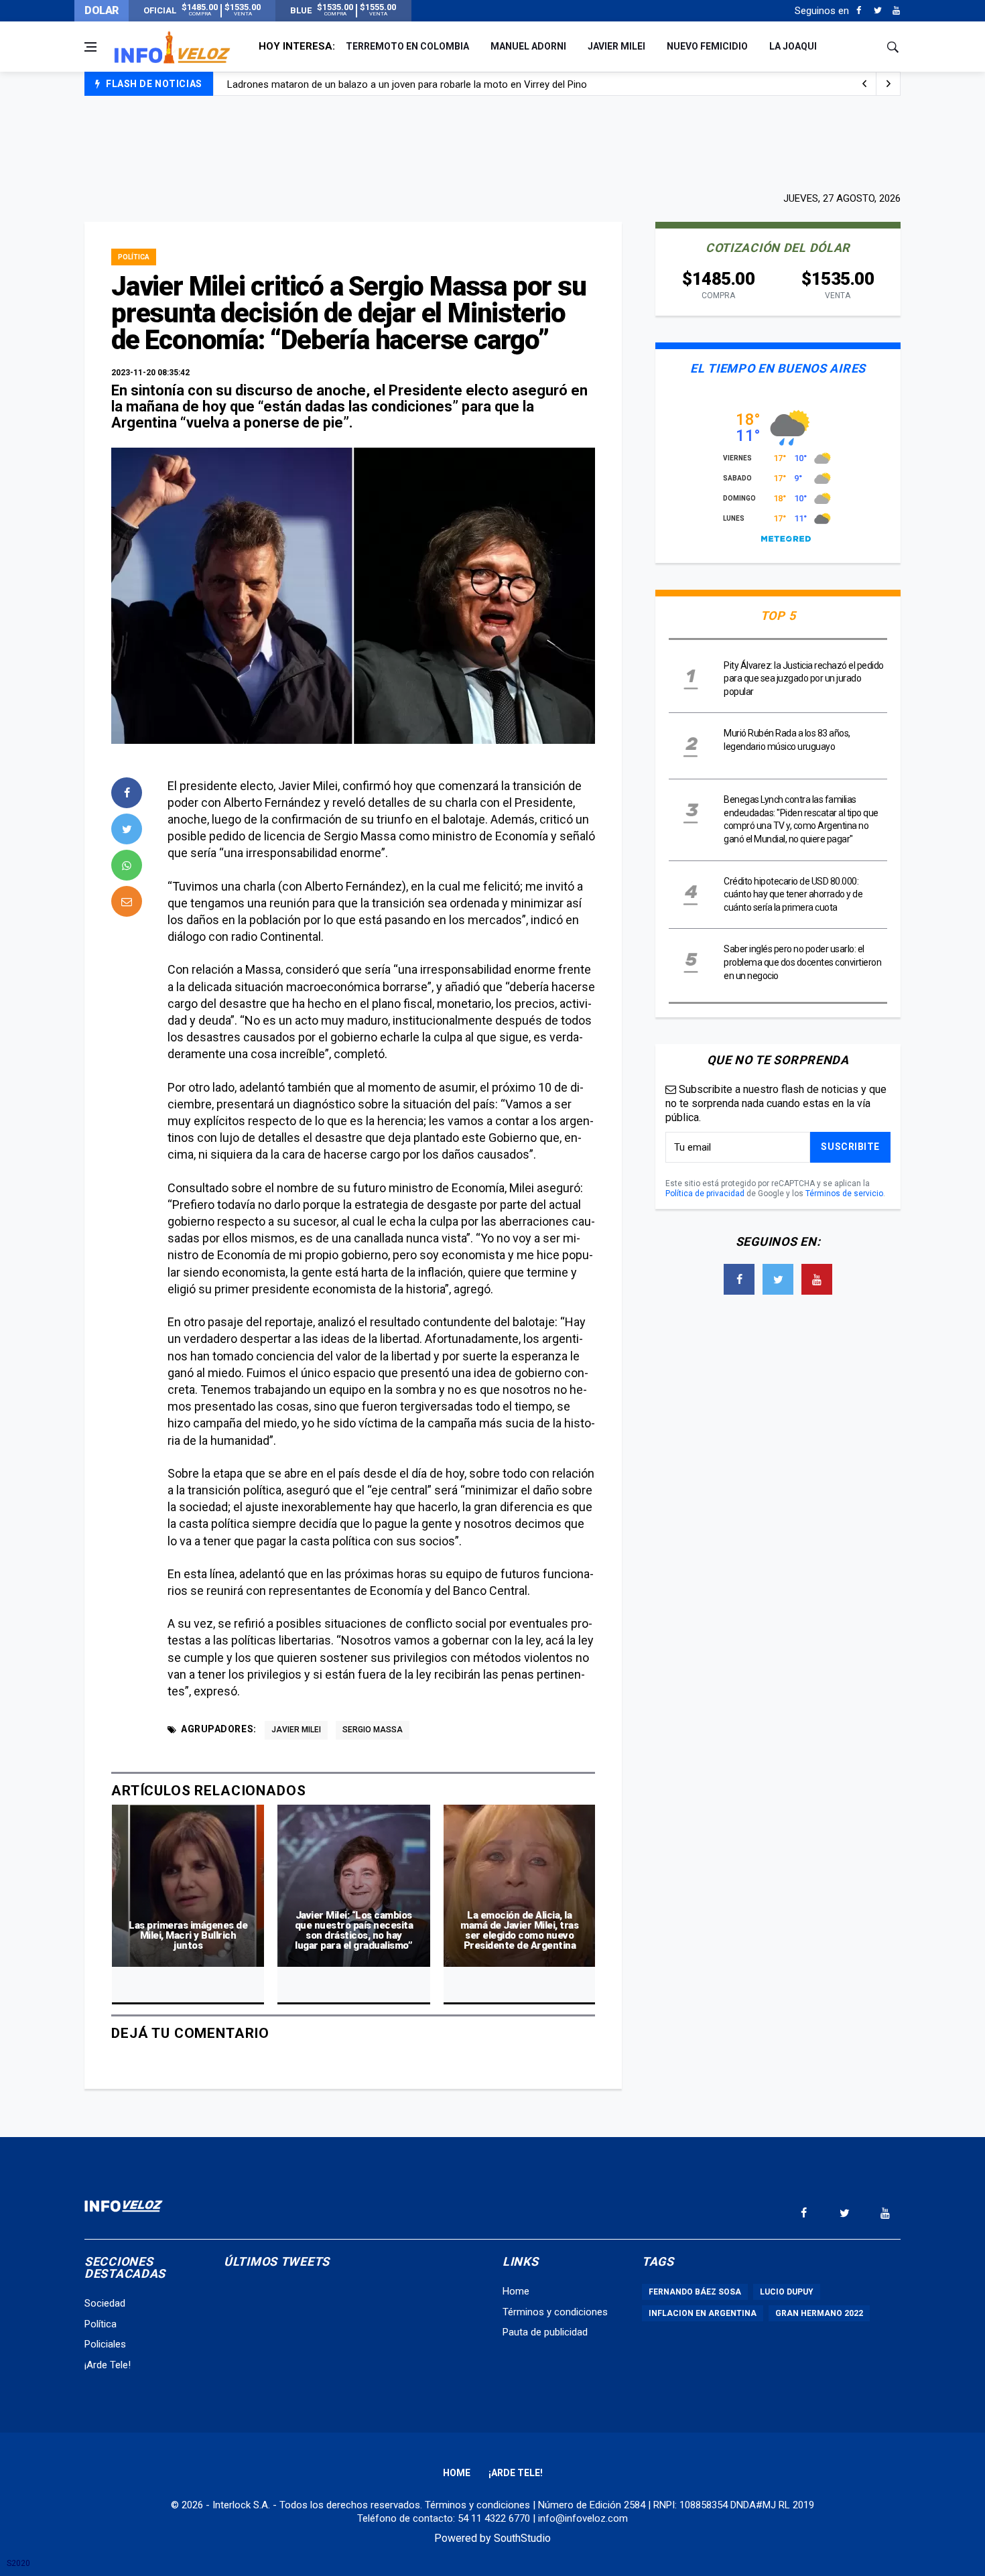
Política (134, 257)
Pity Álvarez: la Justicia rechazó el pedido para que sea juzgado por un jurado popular (804, 679)
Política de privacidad (705, 1194)
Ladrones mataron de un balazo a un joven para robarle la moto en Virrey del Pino (407, 84)
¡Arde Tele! (108, 2365)
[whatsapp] (127, 865)
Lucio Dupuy (787, 2292)
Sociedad (105, 2303)
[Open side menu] (90, 47)
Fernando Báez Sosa (695, 2292)
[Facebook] (859, 11)
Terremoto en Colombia (407, 46)
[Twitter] (877, 11)
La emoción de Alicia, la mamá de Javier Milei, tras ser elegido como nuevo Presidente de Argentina (519, 1930)
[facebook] (127, 793)
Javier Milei (616, 46)
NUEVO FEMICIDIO (707, 46)
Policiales (105, 2344)
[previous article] (889, 84)
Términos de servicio (844, 1194)
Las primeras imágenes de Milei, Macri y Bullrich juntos (188, 1935)
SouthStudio (522, 2538)
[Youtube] (896, 11)
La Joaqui (793, 46)
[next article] (864, 84)
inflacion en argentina (703, 2313)
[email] (127, 901)
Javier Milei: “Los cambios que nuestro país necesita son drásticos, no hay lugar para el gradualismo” (354, 1930)
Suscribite (850, 1147)
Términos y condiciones (555, 2312)
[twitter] (127, 829)
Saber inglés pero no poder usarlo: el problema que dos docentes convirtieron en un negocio (802, 962)
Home (516, 2291)
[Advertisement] (492, 142)
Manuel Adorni (528, 46)
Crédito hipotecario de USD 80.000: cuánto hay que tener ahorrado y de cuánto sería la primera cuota (793, 894)
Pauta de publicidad (545, 2332)
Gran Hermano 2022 (819, 2313)
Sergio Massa (373, 1730)
